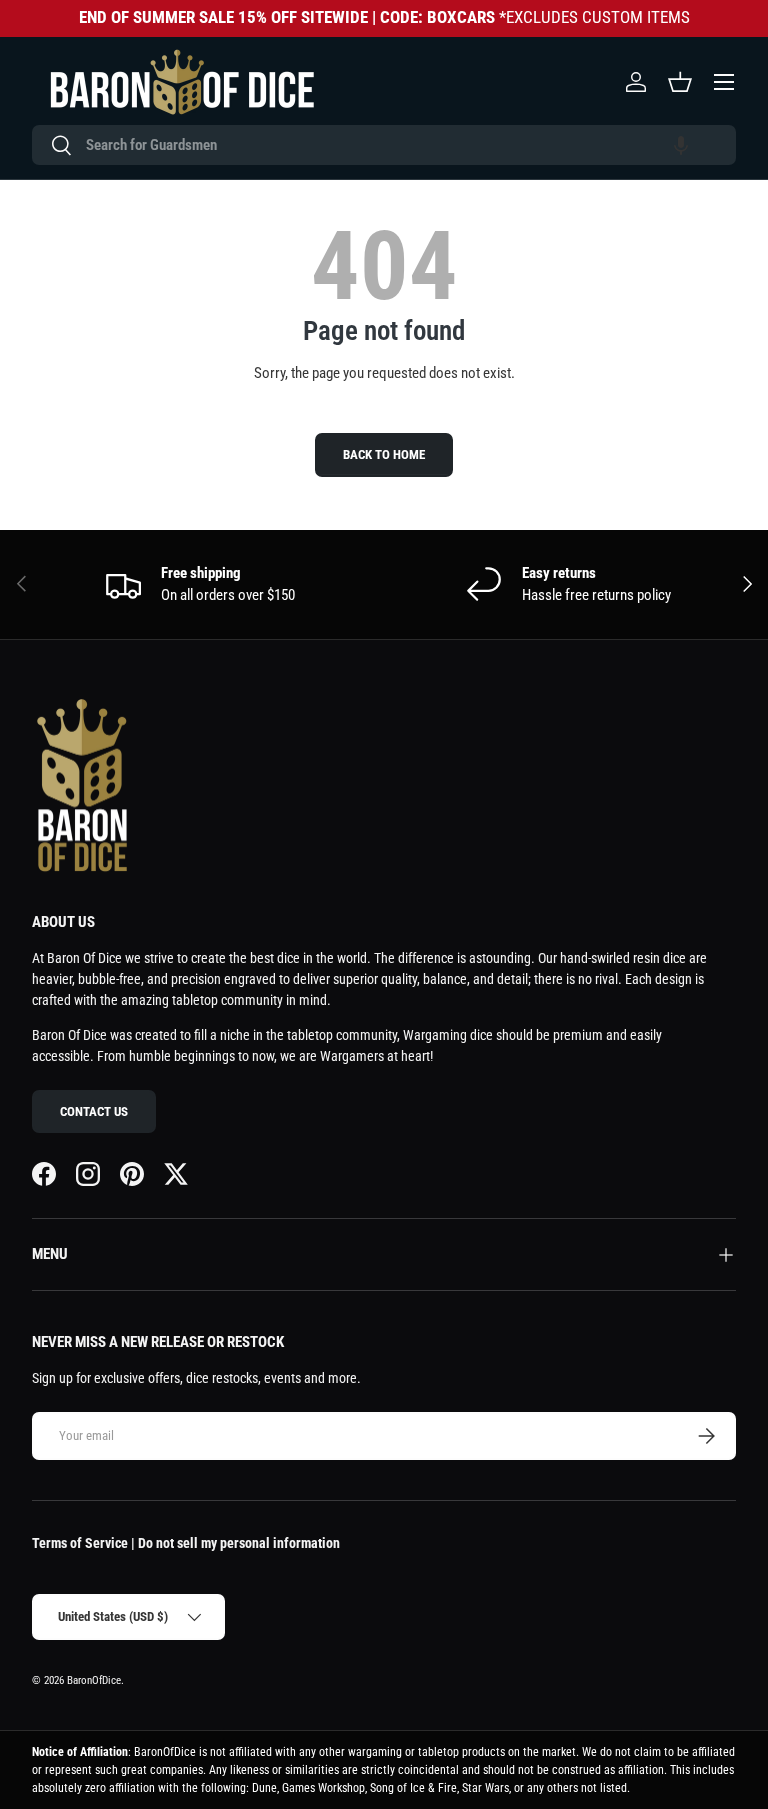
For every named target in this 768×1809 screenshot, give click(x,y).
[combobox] (384, 145)
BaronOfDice (94, 1680)
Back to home (384, 454)
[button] (681, 145)
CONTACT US (94, 1111)
